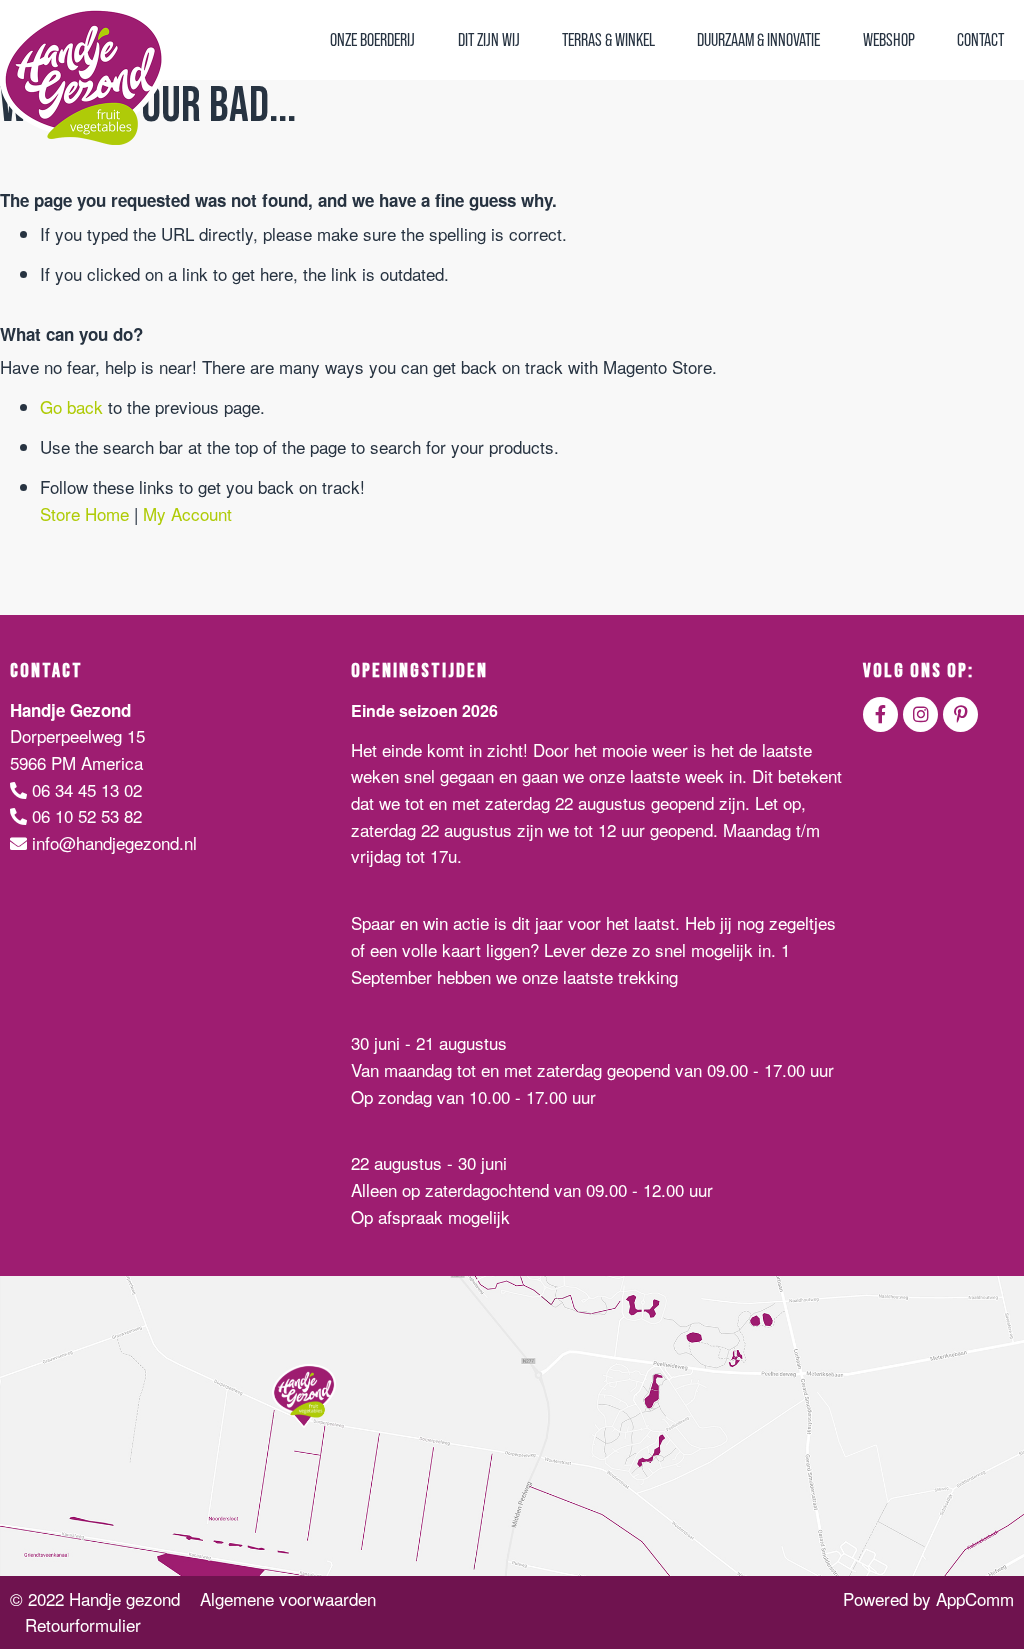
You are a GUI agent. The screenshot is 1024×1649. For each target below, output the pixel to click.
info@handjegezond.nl (112, 842)
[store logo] (83, 75)
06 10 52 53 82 (84, 815)
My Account (187, 513)
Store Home (84, 513)
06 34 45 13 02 (84, 789)
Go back (71, 406)
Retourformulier (83, 1624)
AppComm (975, 1598)
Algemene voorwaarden (288, 1598)
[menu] (667, 40)
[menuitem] (372, 40)
